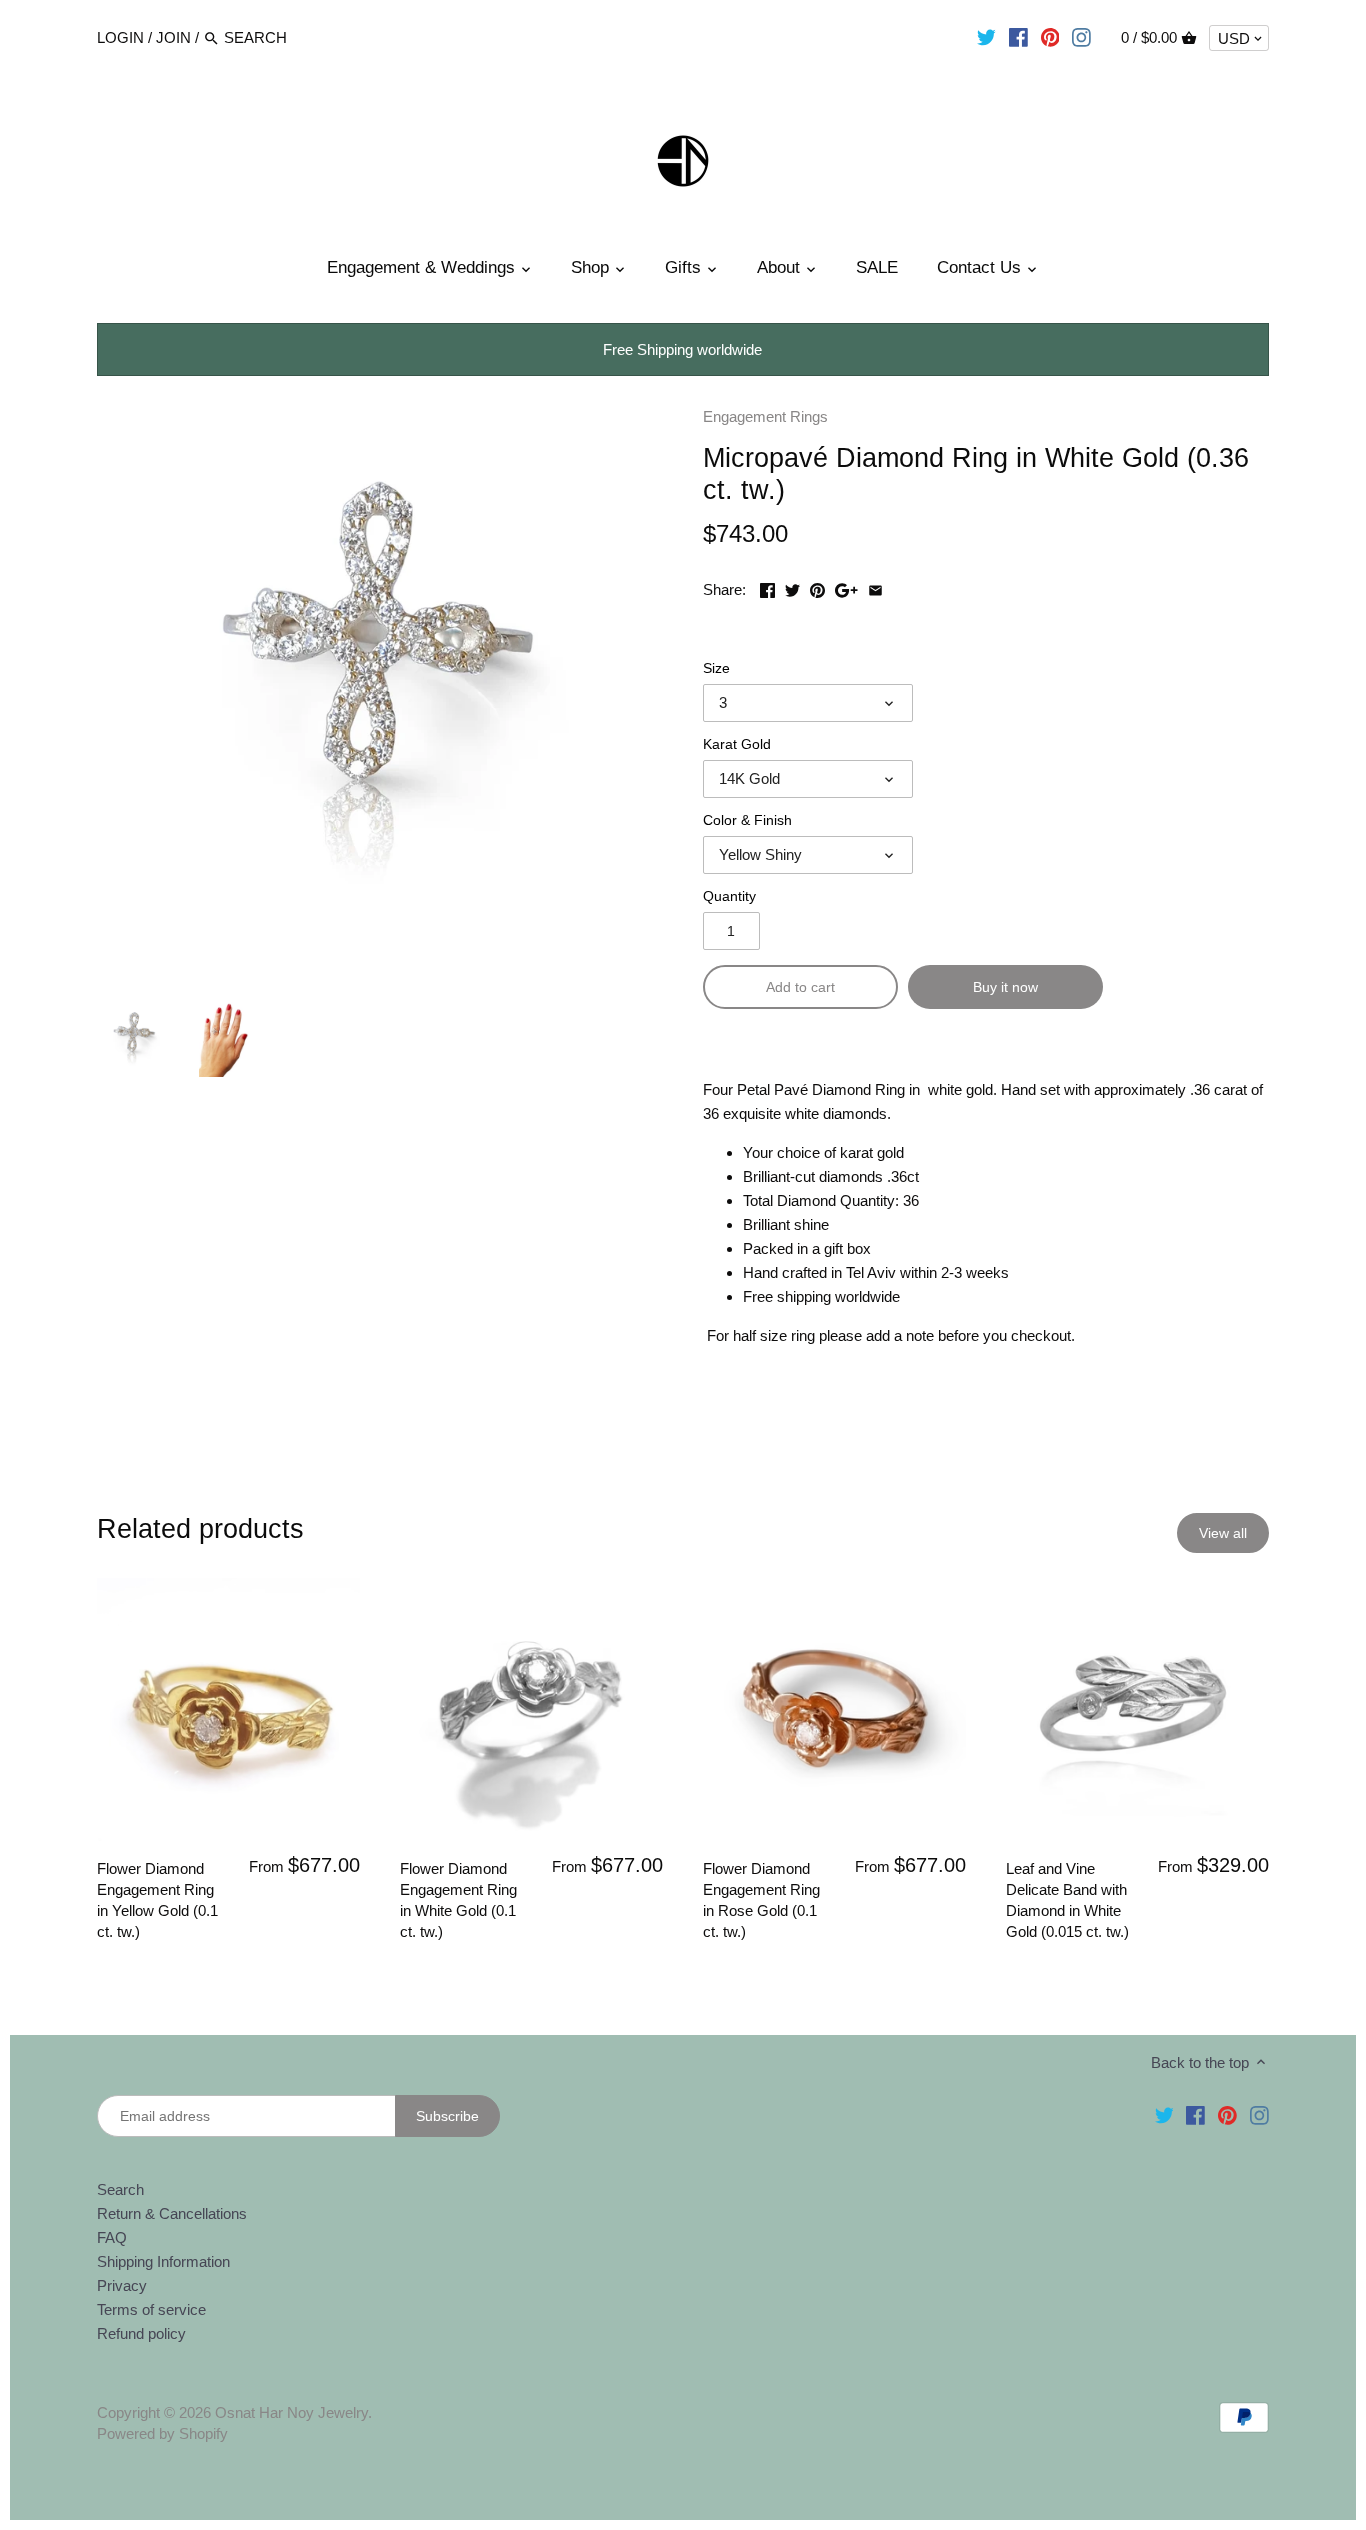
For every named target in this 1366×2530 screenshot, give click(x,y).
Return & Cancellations (172, 2213)
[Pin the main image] (817, 587)
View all (1223, 1533)
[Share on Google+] (846, 587)
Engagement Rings (765, 416)
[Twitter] (986, 37)
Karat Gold (737, 744)
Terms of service (151, 2309)
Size (716, 668)
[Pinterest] (1050, 37)
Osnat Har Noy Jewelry (291, 2412)
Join (173, 37)
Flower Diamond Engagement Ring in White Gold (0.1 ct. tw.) (458, 1900)
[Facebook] (1018, 37)
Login (120, 37)
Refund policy (141, 2333)
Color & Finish (747, 820)
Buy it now (1005, 987)
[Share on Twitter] (792, 587)
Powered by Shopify (162, 2433)
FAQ (112, 2237)
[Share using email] (875, 587)
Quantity (729, 896)
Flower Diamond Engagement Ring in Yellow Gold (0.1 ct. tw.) (157, 1900)
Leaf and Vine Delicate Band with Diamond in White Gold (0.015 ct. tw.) (1067, 1900)
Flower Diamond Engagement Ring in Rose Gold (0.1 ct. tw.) (761, 1900)
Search (120, 2189)
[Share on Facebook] (767, 587)
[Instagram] (1081, 37)
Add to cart (800, 987)
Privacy (122, 2285)
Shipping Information (163, 2261)
